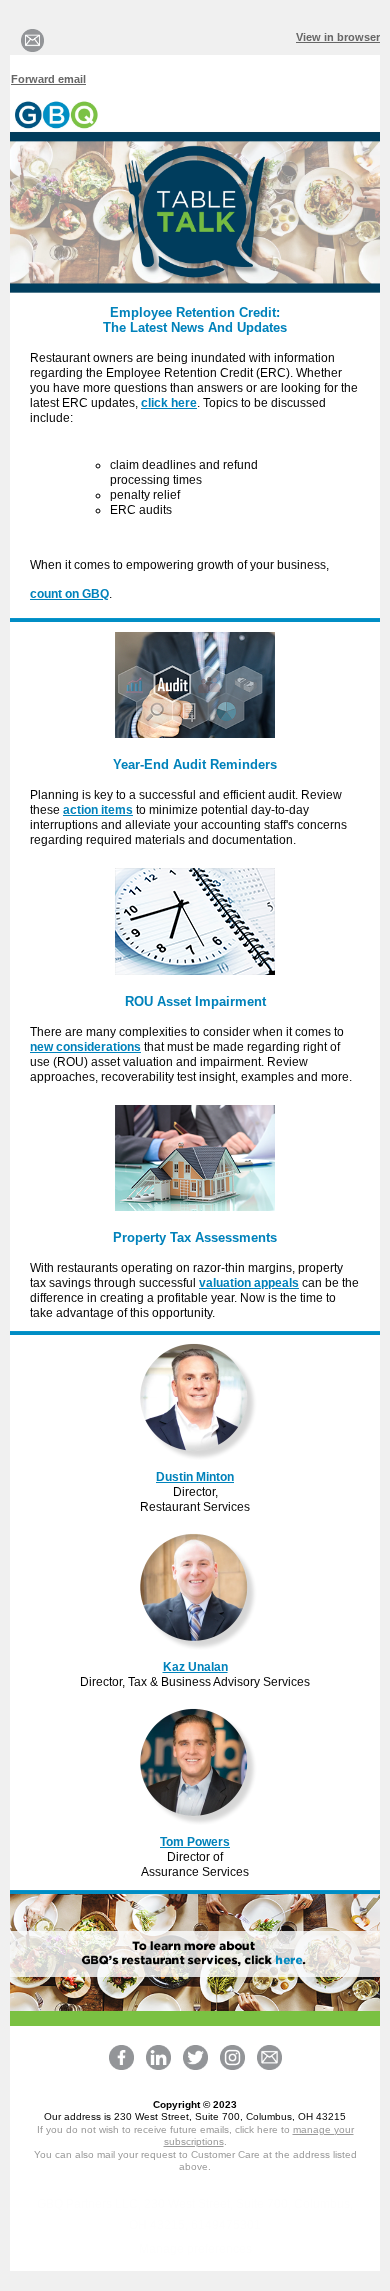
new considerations (85, 1047)
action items (98, 810)
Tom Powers (195, 1842)
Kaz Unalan (195, 1667)
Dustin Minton (195, 1477)
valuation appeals (249, 1283)
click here (169, 403)
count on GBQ (69, 594)
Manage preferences (195, 2249)
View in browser (338, 37)
